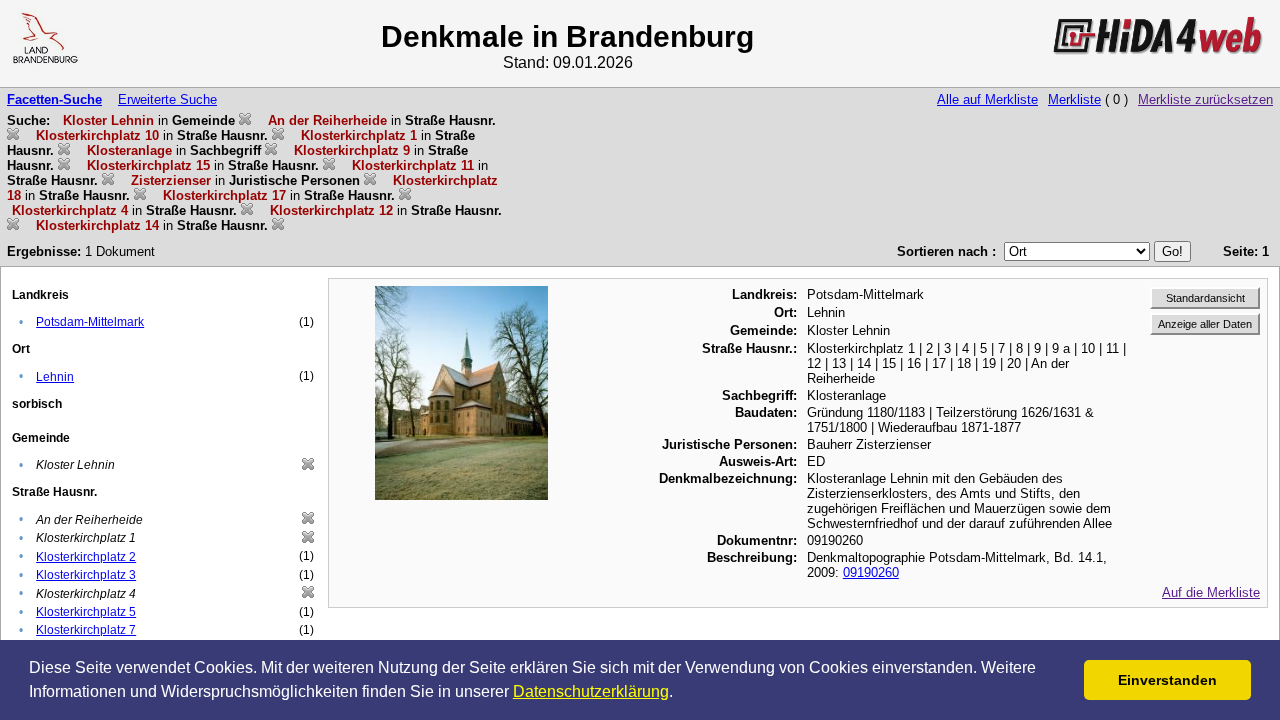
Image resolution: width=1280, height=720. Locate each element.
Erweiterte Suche (167, 99)
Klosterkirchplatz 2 (86, 557)
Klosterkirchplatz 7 (86, 630)
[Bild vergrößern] (461, 293)
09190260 (871, 572)
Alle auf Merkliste (987, 99)
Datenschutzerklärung (591, 691)
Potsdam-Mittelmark (90, 322)
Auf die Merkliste (1211, 592)
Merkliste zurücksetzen (1205, 99)
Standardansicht (1205, 298)
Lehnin (55, 377)
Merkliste (1074, 99)
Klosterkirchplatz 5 (86, 612)
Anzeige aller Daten (1205, 324)
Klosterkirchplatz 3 (86, 575)
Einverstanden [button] (1167, 680)
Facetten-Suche (54, 99)
